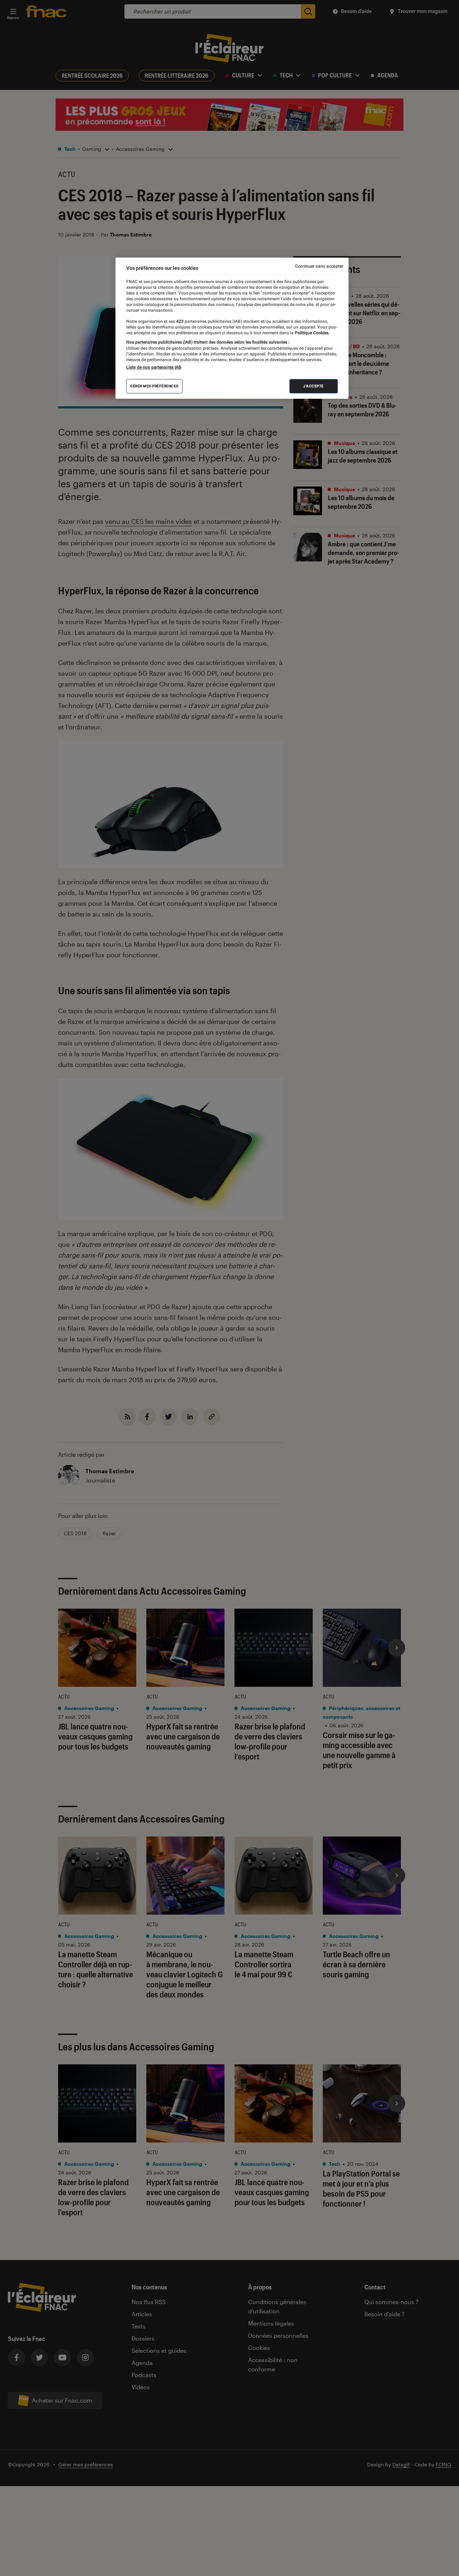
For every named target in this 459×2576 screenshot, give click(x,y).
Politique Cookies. (312, 333)
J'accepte (314, 386)
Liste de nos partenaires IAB (154, 367)
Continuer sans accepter (319, 266)
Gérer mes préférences (154, 386)
